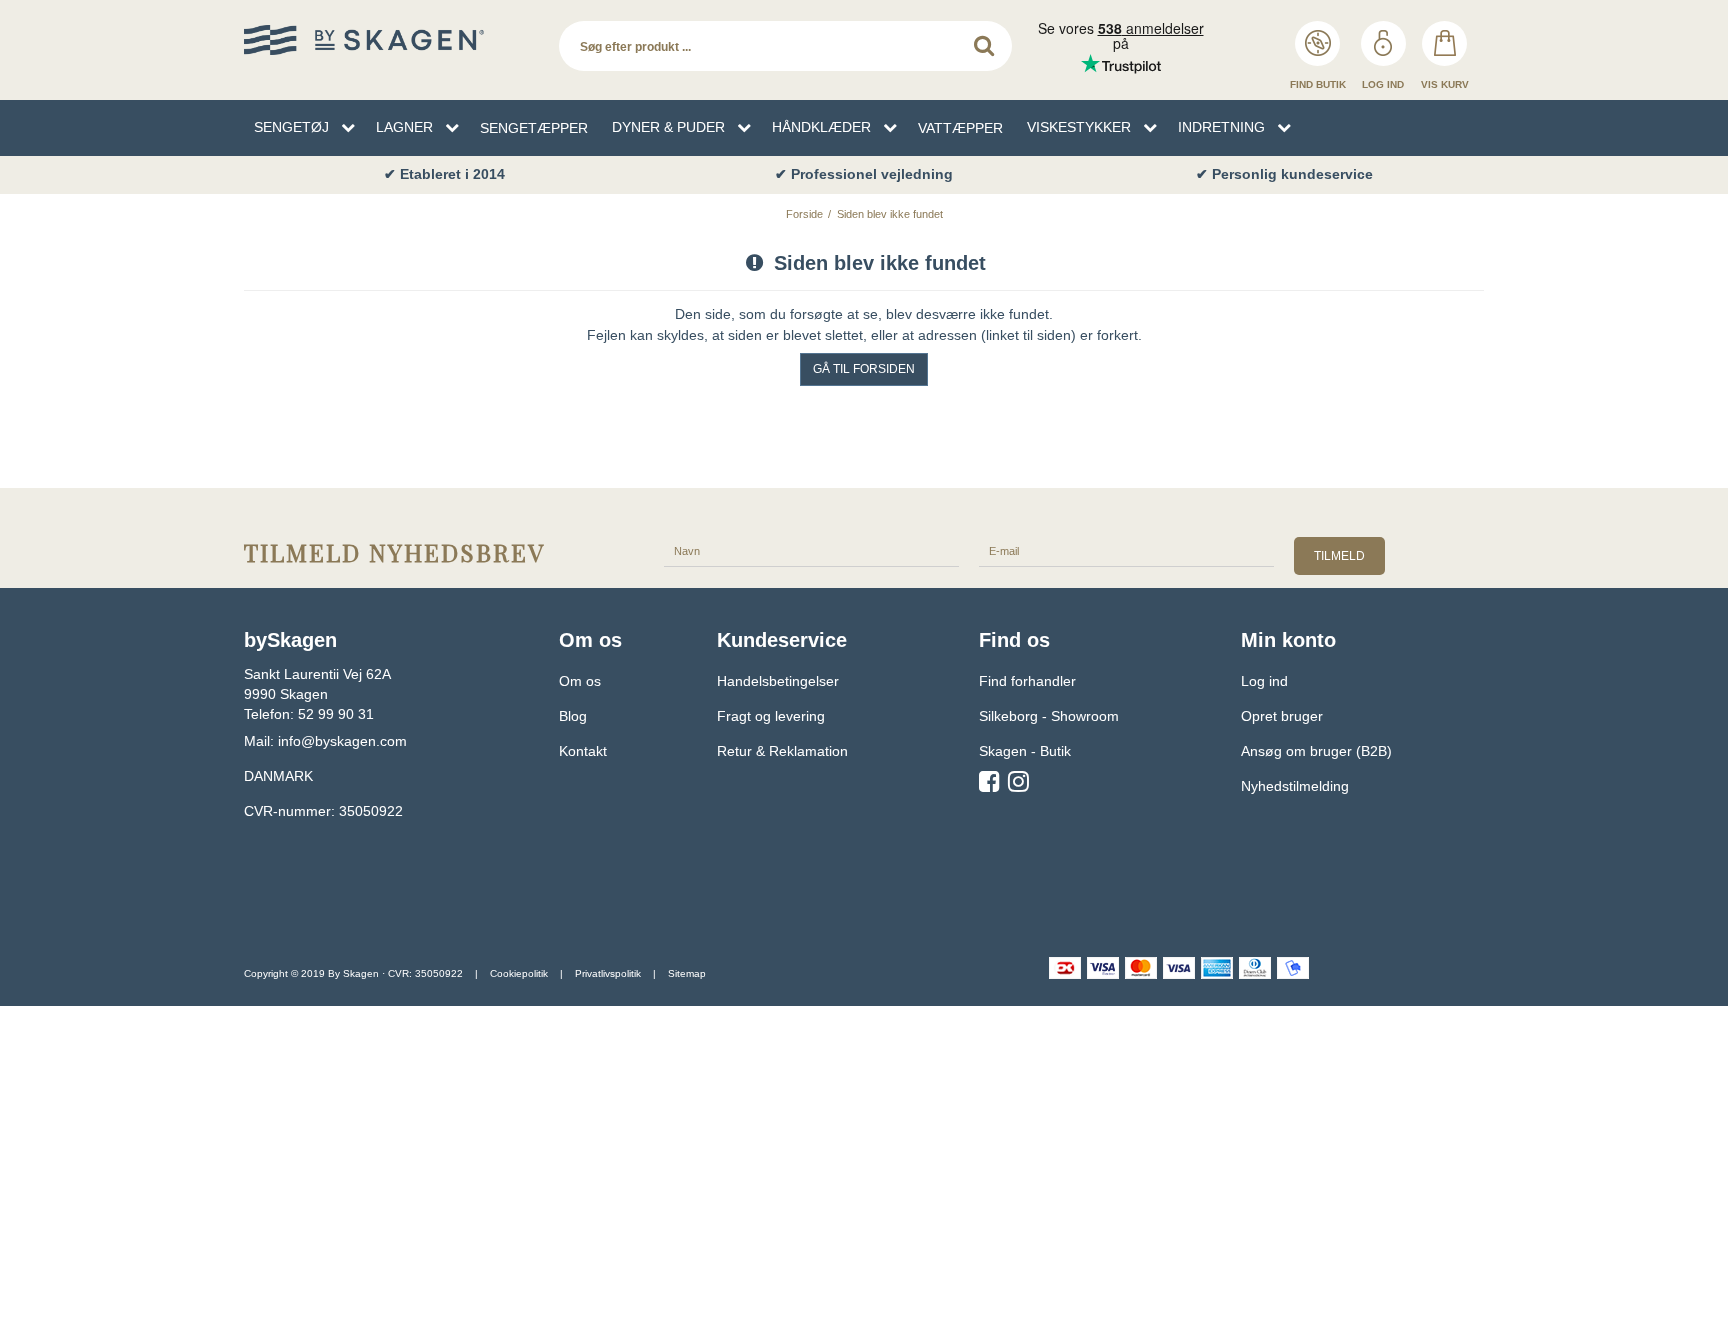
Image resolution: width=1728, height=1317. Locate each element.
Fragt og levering (771, 716)
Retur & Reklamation (782, 751)
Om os (580, 681)
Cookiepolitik (519, 973)
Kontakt (583, 751)
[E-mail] (1126, 550)
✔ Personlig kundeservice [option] (1284, 174)
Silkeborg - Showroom (1049, 716)
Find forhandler (1027, 681)
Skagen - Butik (1025, 751)
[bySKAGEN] (391, 40)
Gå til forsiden (864, 369)
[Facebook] (989, 785)
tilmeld (1339, 556)
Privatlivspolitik (608, 973)
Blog (573, 716)
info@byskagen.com (342, 741)
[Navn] (811, 550)
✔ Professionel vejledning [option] (864, 174)
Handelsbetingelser (778, 681)
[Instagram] (1018, 785)
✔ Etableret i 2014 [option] (444, 174)
